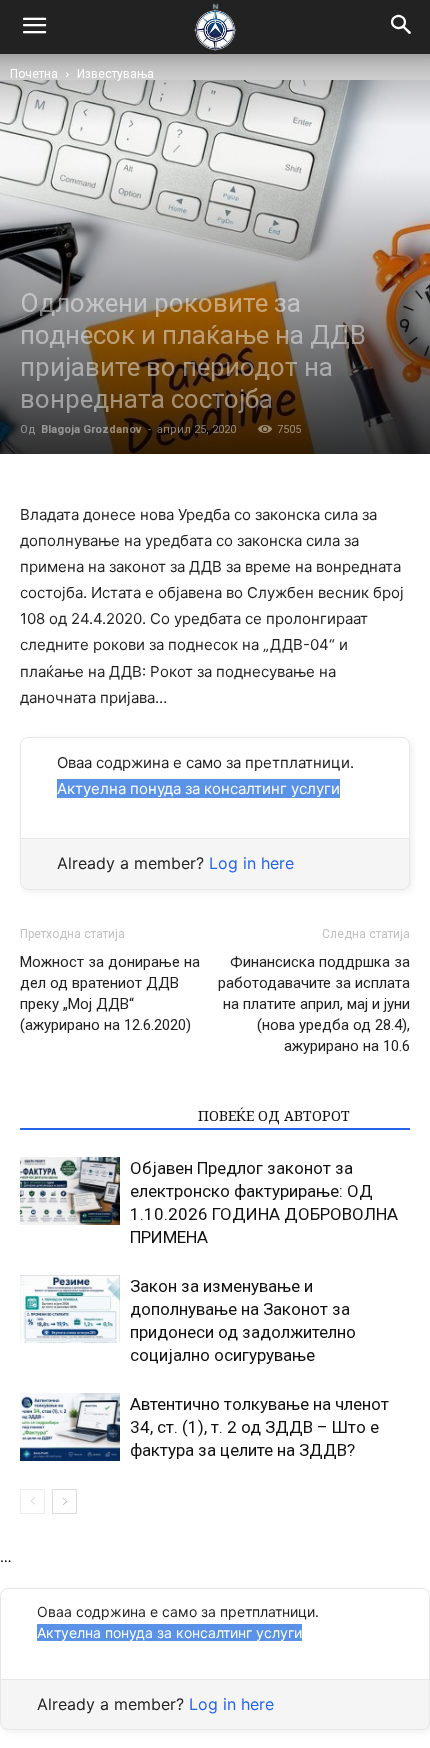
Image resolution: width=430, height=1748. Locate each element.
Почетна (34, 74)
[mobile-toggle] (34, 27)
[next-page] (64, 1501)
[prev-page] (32, 1501)
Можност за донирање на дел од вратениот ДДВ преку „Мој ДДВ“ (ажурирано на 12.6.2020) (110, 993)
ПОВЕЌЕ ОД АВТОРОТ (274, 1115)
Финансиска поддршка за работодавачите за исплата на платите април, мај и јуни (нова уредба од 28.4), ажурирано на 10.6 (314, 1004)
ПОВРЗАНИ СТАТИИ (103, 1115)
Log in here (251, 863)
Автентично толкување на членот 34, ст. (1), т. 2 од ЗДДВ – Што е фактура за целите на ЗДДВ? (259, 1427)
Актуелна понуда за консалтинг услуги (198, 788)
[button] (402, 27)
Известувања (115, 74)
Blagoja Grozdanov (91, 429)
